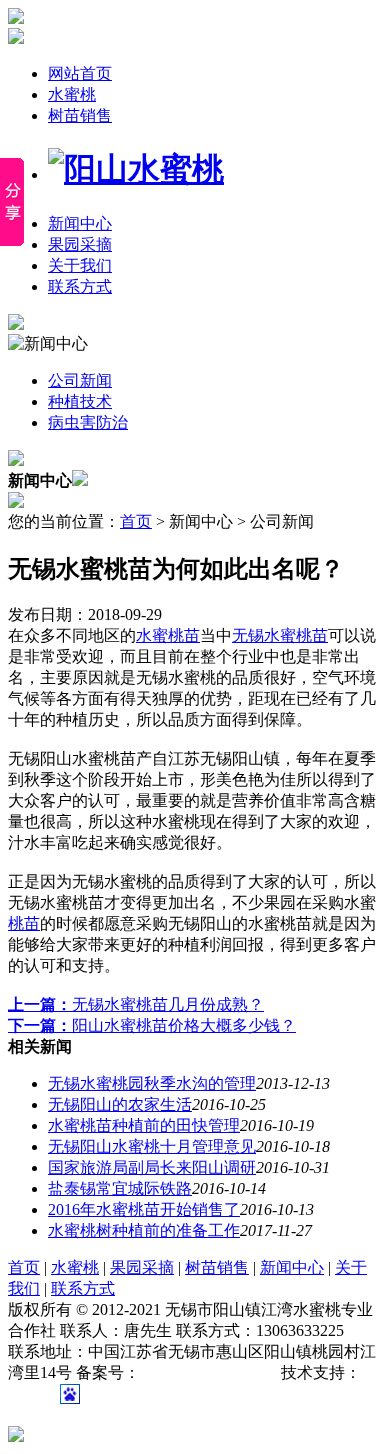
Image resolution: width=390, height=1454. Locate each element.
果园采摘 (80, 244)
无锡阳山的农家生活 (120, 1104)
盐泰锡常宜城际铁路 (120, 1188)
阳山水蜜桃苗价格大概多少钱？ (152, 1025)
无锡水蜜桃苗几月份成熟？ (136, 1004)
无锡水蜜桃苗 (280, 635)
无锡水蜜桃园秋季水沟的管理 (152, 1083)
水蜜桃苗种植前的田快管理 (144, 1125)
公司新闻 (80, 380)
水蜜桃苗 (168, 635)
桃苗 (24, 923)
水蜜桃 (72, 94)
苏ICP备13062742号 (208, 1372)
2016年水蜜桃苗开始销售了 (144, 1209)
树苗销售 (80, 115)
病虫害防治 (88, 422)
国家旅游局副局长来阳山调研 (152, 1167)
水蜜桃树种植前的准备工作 (144, 1230)
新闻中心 (80, 223)
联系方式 (80, 286)
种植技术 (80, 401)
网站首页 (80, 73)
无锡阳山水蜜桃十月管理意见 (152, 1146)
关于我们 (80, 265)
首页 (136, 521)
